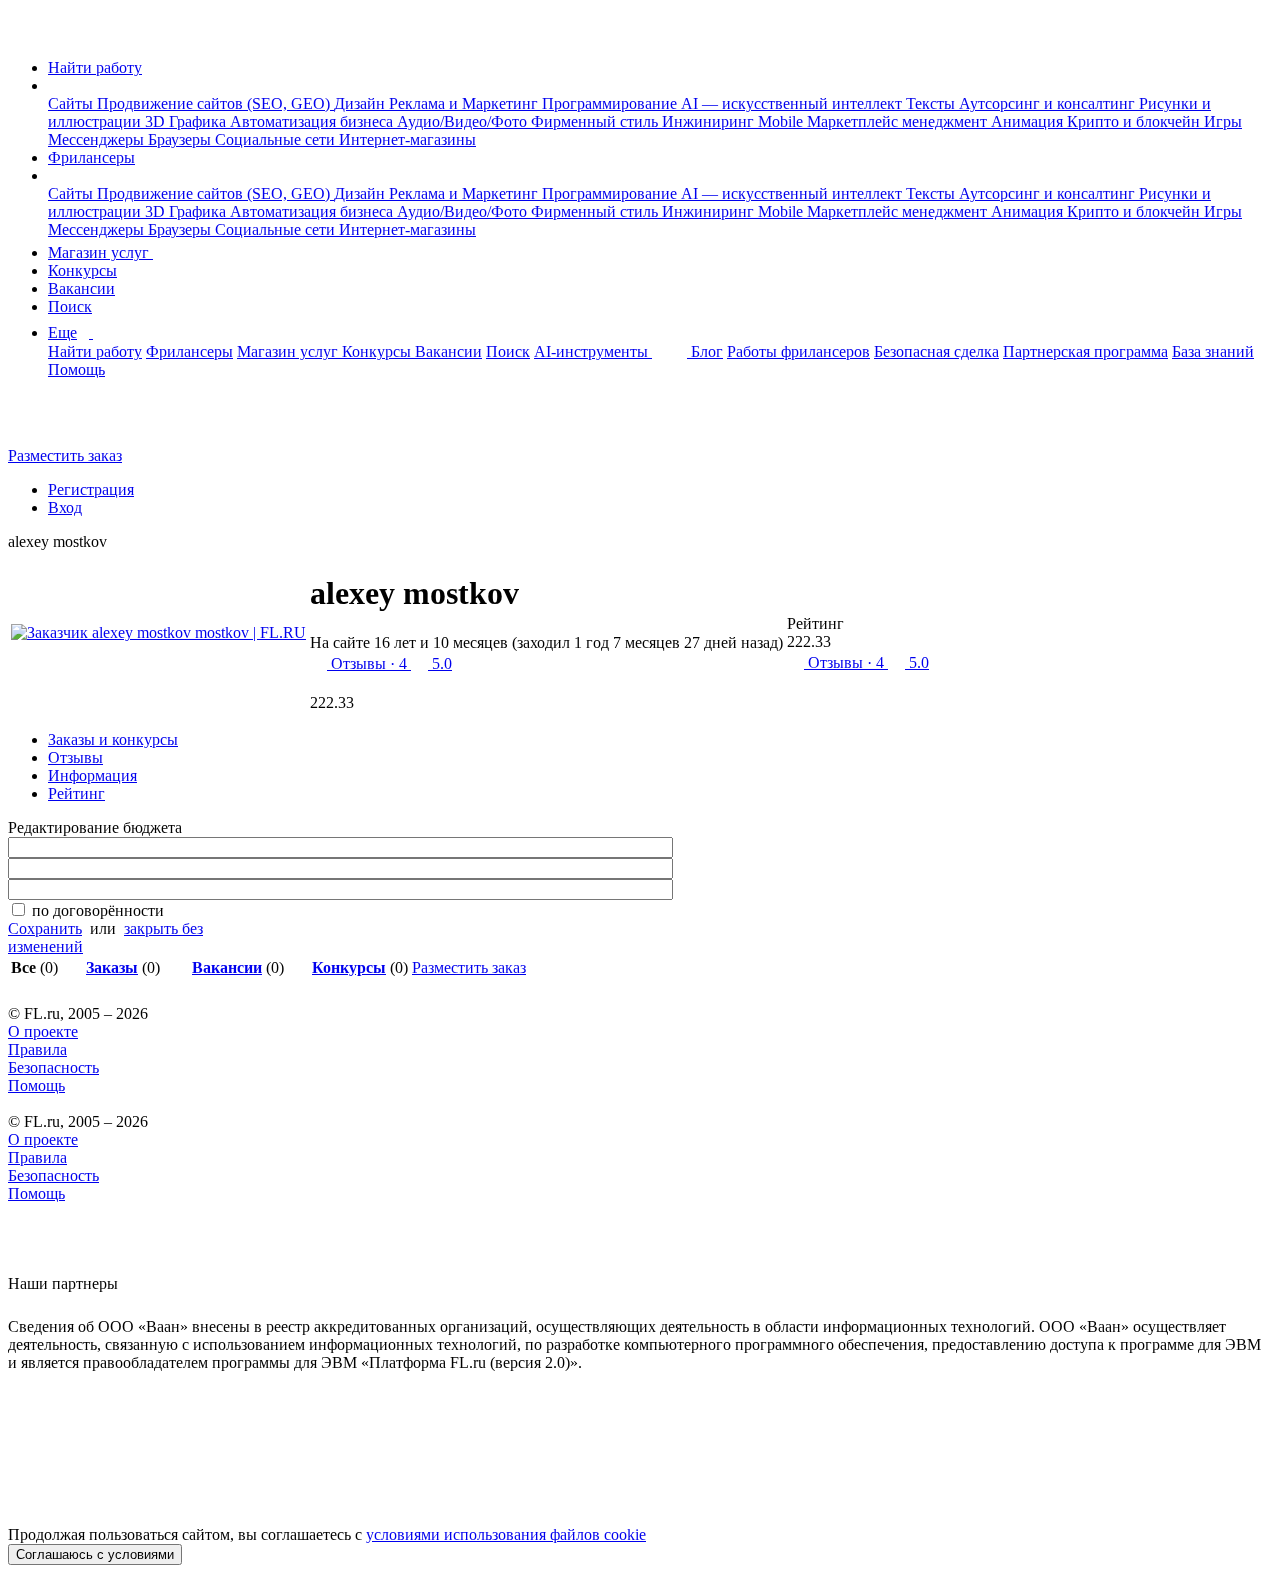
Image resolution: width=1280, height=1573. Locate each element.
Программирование (611, 103)
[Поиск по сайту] (64, 421)
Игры (1223, 121)
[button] (54, 85)
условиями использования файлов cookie (506, 1534)
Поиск (70, 306)
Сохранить (45, 928)
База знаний (1213, 351)
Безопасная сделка (936, 351)
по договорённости (98, 910)
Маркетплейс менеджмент (899, 121)
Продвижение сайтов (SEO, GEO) (215, 103)
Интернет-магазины (407, 139)
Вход (65, 507)
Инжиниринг (710, 121)
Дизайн (361, 103)
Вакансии (81, 288)
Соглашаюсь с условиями (95, 1554)
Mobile (782, 121)
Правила (37, 1049)
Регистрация (91, 489)
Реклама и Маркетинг (465, 103)
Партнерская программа (1085, 351)
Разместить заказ (65, 455)
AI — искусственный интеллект (793, 103)
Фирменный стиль (596, 121)
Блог (707, 351)
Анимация (1029, 121)
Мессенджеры (98, 139)
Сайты (72, 103)
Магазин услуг (100, 252)
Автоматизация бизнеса (313, 121)
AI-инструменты (593, 351)
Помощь (76, 369)
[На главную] (26, 33)
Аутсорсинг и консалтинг (1049, 103)
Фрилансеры (91, 157)
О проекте (43, 1031)
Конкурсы (82, 270)
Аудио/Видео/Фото (464, 121)
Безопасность (53, 1067)
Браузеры (181, 139)
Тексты (932, 103)
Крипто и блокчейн (1135, 121)
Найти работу (95, 67)
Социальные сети (277, 139)
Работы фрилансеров (798, 351)
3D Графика (187, 121)
